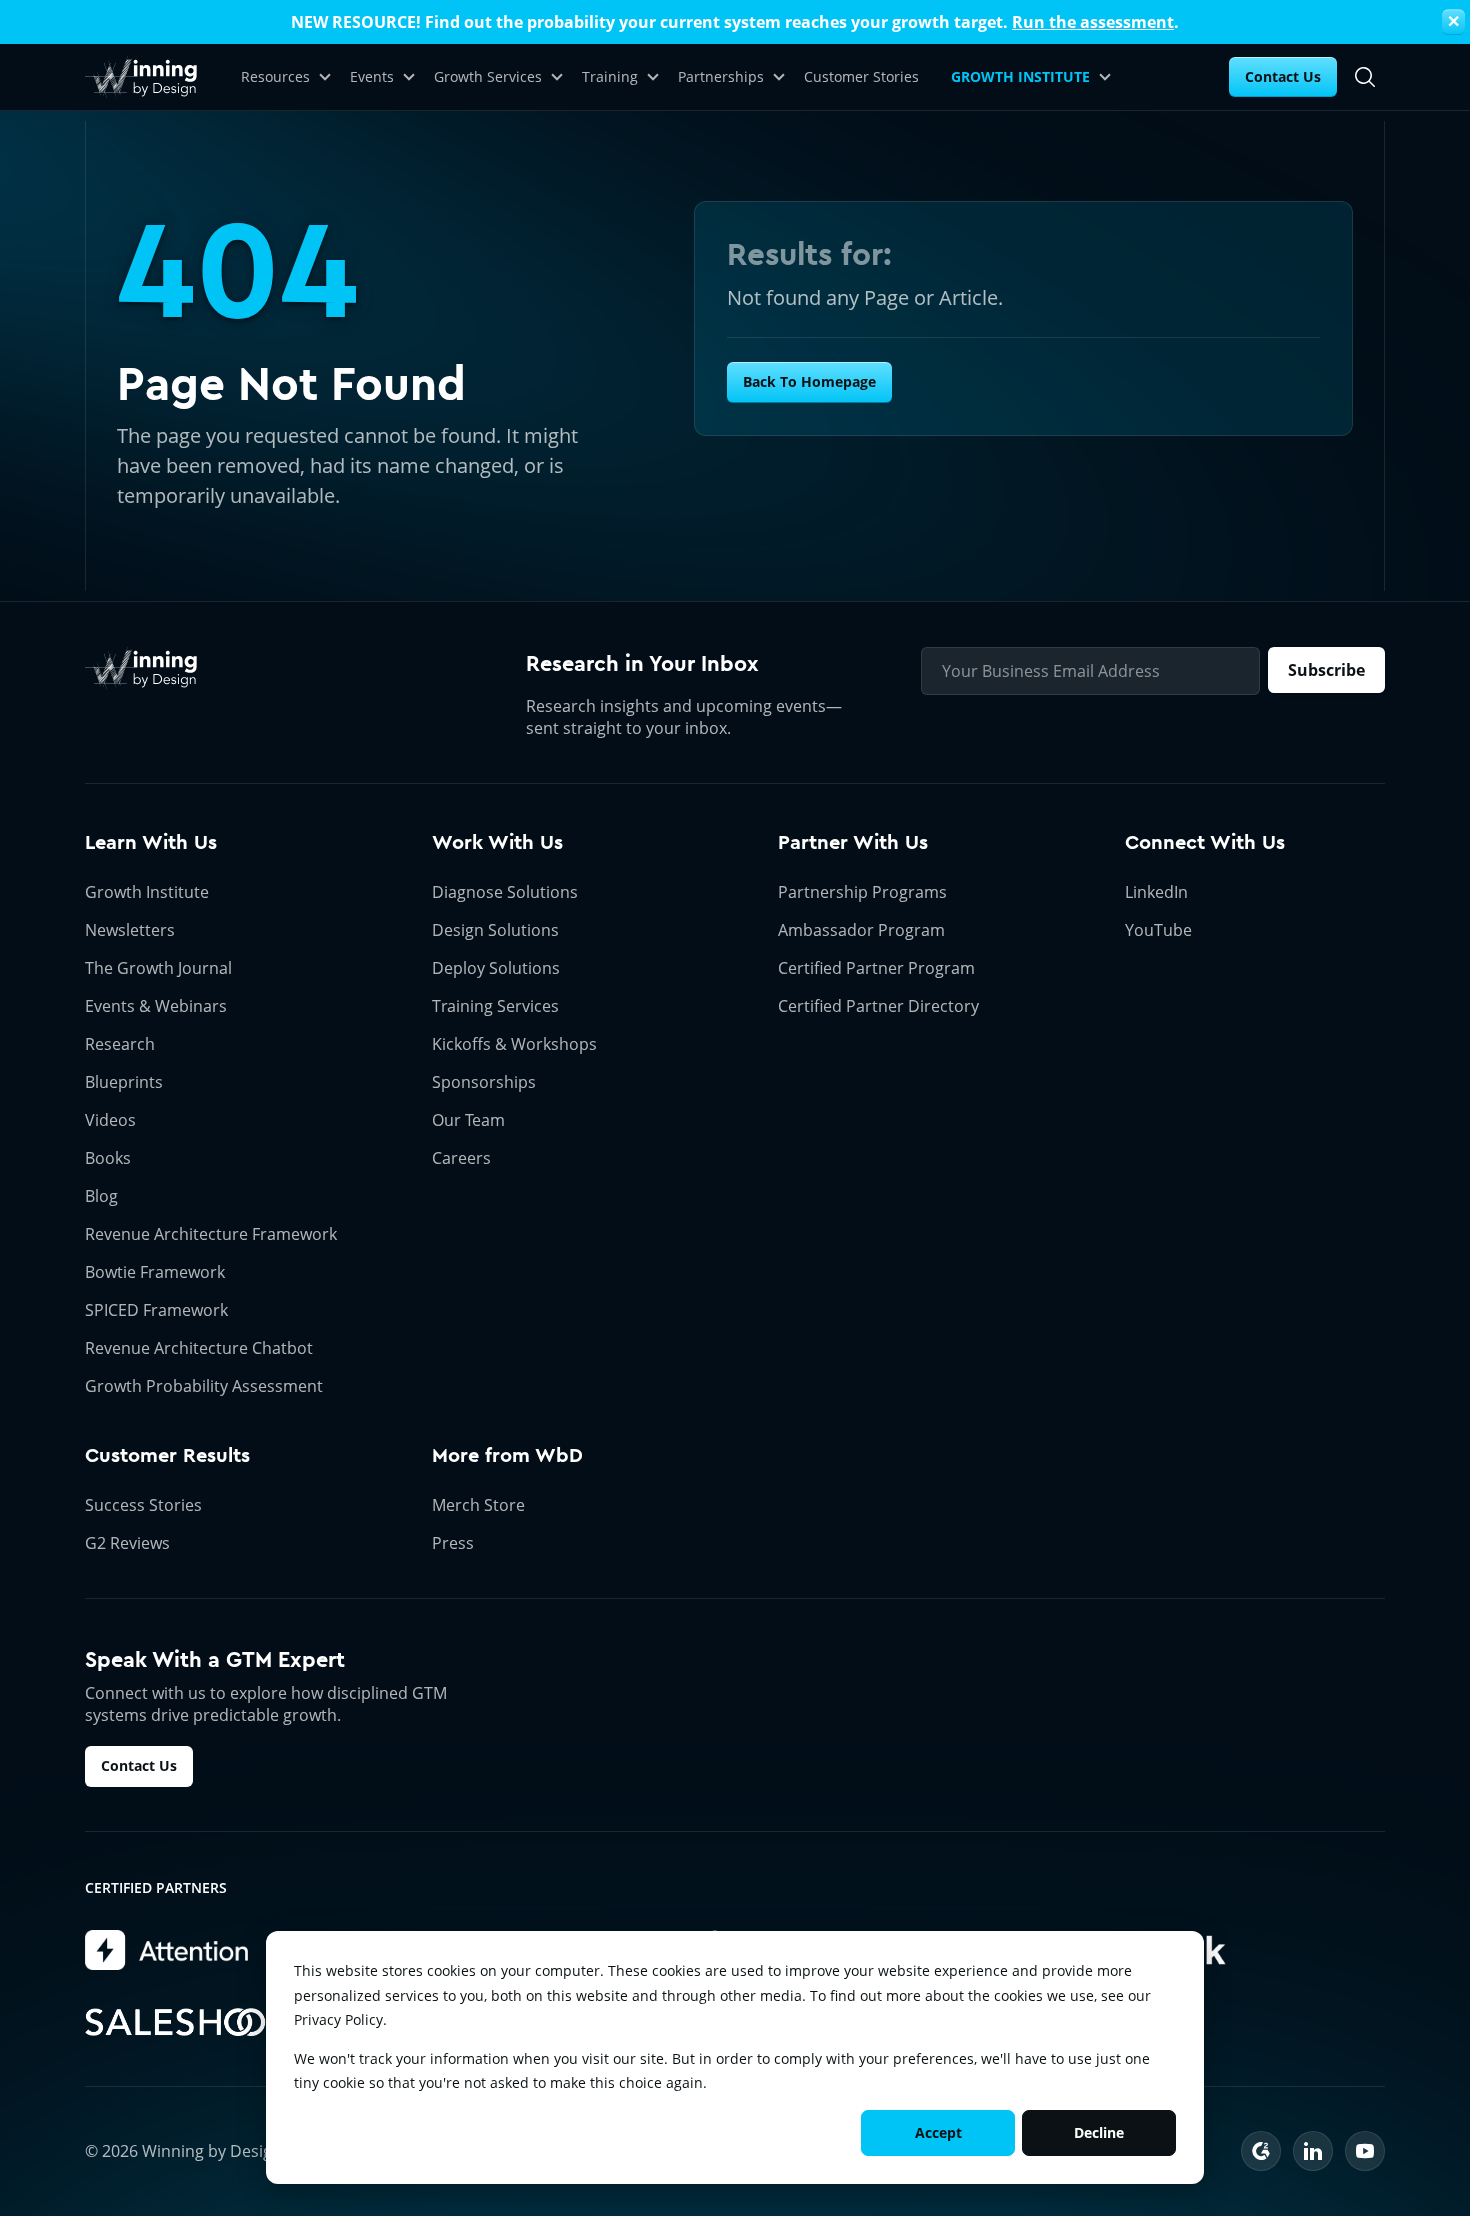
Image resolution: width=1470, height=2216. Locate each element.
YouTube (1158, 930)
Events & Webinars (156, 1006)
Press (453, 1543)
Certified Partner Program (876, 968)
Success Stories (143, 1505)
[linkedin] (1313, 2151)
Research (120, 1044)
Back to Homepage (809, 381)
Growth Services (488, 76)
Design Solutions (495, 930)
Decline (1099, 2132)
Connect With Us (1205, 842)
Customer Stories (861, 76)
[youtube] (1365, 2151)
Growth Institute (147, 892)
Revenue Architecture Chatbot (199, 1348)
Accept (938, 2132)
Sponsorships (484, 1082)
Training (610, 76)
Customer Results (167, 1455)
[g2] (1261, 2151)
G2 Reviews (127, 1543)
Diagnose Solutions (505, 892)
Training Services (495, 1006)
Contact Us (1283, 76)
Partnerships (721, 76)
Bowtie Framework (155, 1272)
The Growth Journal (158, 968)
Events (372, 76)
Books (108, 1158)
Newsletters (130, 930)
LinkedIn (1156, 892)
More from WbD (507, 1455)
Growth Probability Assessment (204, 1386)
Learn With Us (151, 842)
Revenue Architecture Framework (211, 1234)
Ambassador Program (861, 930)
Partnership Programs (862, 892)
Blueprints (124, 1082)
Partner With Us (853, 842)
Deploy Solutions (496, 968)
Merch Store (478, 1505)
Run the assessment (1093, 22)
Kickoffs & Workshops (514, 1044)
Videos (110, 1120)
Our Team (468, 1120)
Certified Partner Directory (878, 1006)
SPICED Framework (156, 1310)
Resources (275, 76)
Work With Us (497, 842)
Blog (101, 1196)
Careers (461, 1158)
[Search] (1365, 77)
